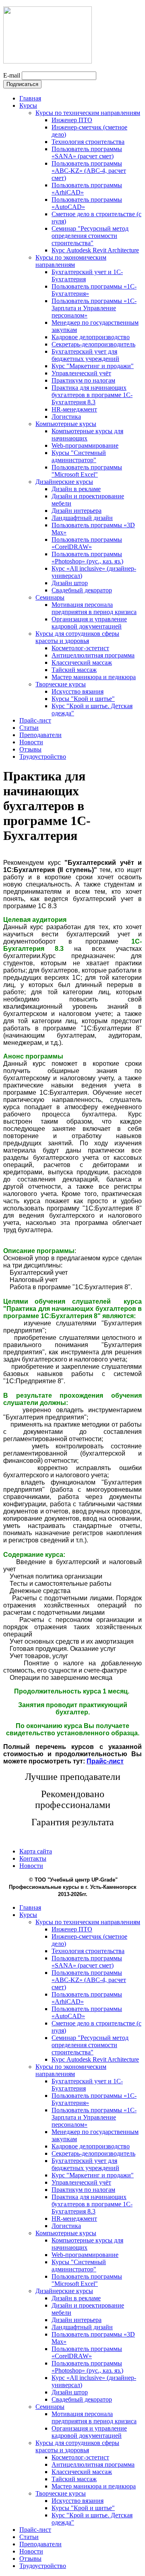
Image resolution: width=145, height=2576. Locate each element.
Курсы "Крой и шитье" (83, 699)
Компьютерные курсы (66, 424)
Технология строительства (88, 142)
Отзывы (30, 749)
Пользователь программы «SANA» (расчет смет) (87, 153)
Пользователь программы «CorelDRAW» (87, 543)
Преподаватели (40, 735)
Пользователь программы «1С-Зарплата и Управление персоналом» (94, 308)
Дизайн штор (70, 583)
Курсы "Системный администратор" (79, 456)
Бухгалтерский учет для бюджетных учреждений (85, 355)
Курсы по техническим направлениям (88, 113)
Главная (30, 98)
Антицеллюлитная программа (93, 655)
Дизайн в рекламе (76, 489)
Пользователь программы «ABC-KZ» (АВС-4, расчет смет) (89, 171)
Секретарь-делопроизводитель (93, 344)
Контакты (33, 1858)
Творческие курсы (61, 684)
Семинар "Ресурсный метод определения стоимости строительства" (90, 236)
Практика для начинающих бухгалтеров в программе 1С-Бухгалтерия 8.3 (92, 395)
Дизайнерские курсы (64, 482)
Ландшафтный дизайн (82, 518)
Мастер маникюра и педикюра (94, 677)
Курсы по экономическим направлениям (71, 261)
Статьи (29, 728)
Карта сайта (36, 1851)
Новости (31, 742)
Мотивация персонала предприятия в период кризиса (94, 608)
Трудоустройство (43, 757)
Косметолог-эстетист (80, 648)
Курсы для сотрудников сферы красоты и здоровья (77, 637)
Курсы (28, 105)
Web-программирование (85, 445)
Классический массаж (82, 662)
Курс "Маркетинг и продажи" (93, 366)
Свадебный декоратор (82, 590)
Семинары (50, 597)
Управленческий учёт (81, 373)
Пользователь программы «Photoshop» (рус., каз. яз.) (87, 558)
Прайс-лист (35, 720)
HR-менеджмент (74, 409)
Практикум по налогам (83, 380)
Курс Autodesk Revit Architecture (95, 250)
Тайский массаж (74, 670)
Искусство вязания (78, 691)
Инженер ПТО (72, 120)
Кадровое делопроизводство (91, 337)
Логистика (66, 417)
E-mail (12, 75)
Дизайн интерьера (77, 511)
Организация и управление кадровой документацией (89, 623)
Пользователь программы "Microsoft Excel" (87, 471)
